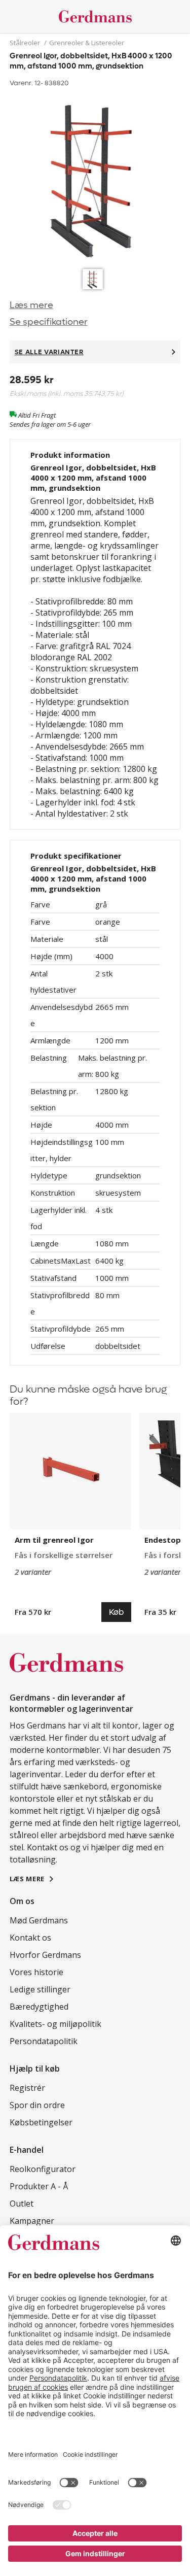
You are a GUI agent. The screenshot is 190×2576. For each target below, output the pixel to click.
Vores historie (36, 1972)
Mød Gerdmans (39, 1920)
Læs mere (31, 305)
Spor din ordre (37, 2105)
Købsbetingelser (41, 2122)
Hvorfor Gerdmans (45, 1955)
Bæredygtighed (39, 2007)
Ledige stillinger (40, 1989)
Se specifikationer (49, 322)
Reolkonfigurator (43, 2169)
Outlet (22, 2204)
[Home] (95, 16)
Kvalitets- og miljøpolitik (55, 2024)
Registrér (27, 2088)
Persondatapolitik (44, 2041)
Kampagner (32, 2221)
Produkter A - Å (39, 2186)
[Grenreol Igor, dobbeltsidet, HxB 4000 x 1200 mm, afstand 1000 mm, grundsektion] (95, 177)
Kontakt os (30, 1938)
